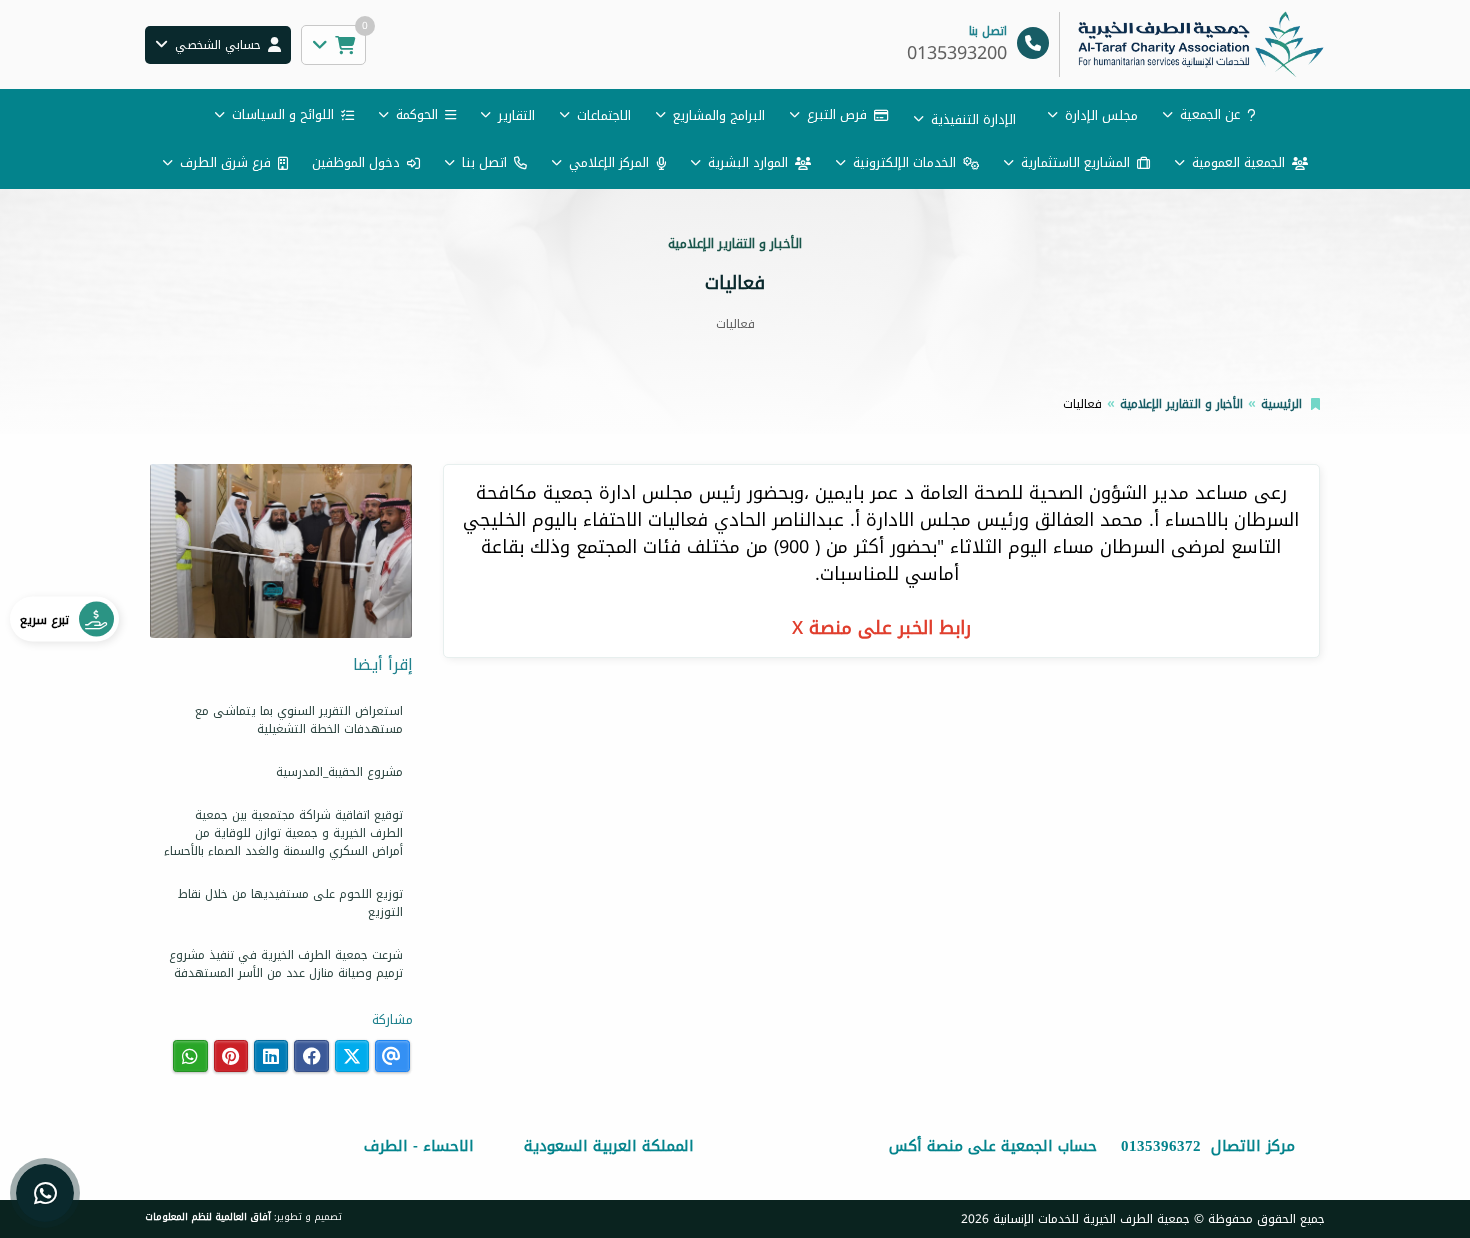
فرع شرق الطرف (225, 162)
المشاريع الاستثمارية (1075, 162)
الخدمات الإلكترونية (904, 162)
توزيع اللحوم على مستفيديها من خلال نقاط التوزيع (290, 903)
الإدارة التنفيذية (973, 119)
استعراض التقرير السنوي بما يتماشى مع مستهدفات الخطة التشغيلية (299, 720)
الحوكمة (417, 114)
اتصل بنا (484, 162)
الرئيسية (1281, 404)
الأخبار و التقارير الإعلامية (1181, 404)
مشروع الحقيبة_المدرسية (339, 772)
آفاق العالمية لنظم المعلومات (208, 1217)
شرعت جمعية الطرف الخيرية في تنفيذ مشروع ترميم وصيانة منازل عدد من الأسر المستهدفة (286, 964)
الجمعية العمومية (1238, 162)
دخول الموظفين (356, 162)
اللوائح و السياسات (283, 114)
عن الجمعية (1210, 114)
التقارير (516, 115)
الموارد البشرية (748, 162)
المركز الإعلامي (609, 162)
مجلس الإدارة (1101, 115)
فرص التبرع (837, 114)
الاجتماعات (604, 115)
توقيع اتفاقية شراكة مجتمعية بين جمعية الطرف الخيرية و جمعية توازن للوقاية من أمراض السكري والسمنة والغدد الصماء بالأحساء (283, 833)
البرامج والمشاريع (719, 115)
